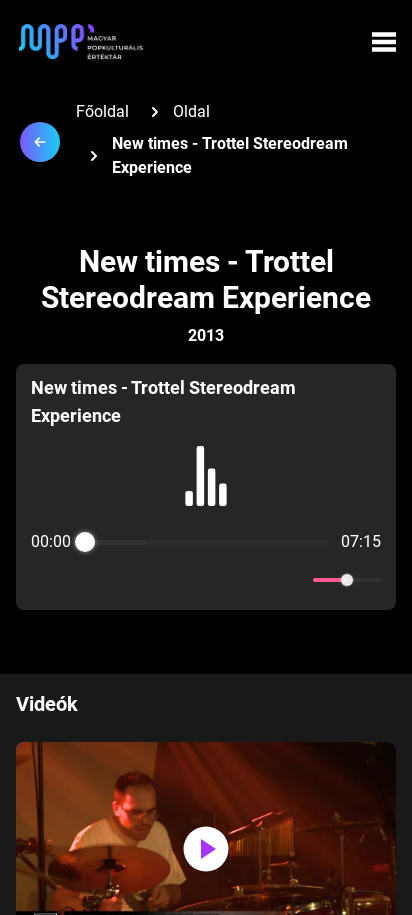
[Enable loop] (44, 580)
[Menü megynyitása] (384, 42)
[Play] (206, 580)
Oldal (191, 111)
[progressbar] (206, 542)
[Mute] (294, 580)
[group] (206, 487)
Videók (47, 704)
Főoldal (102, 111)
